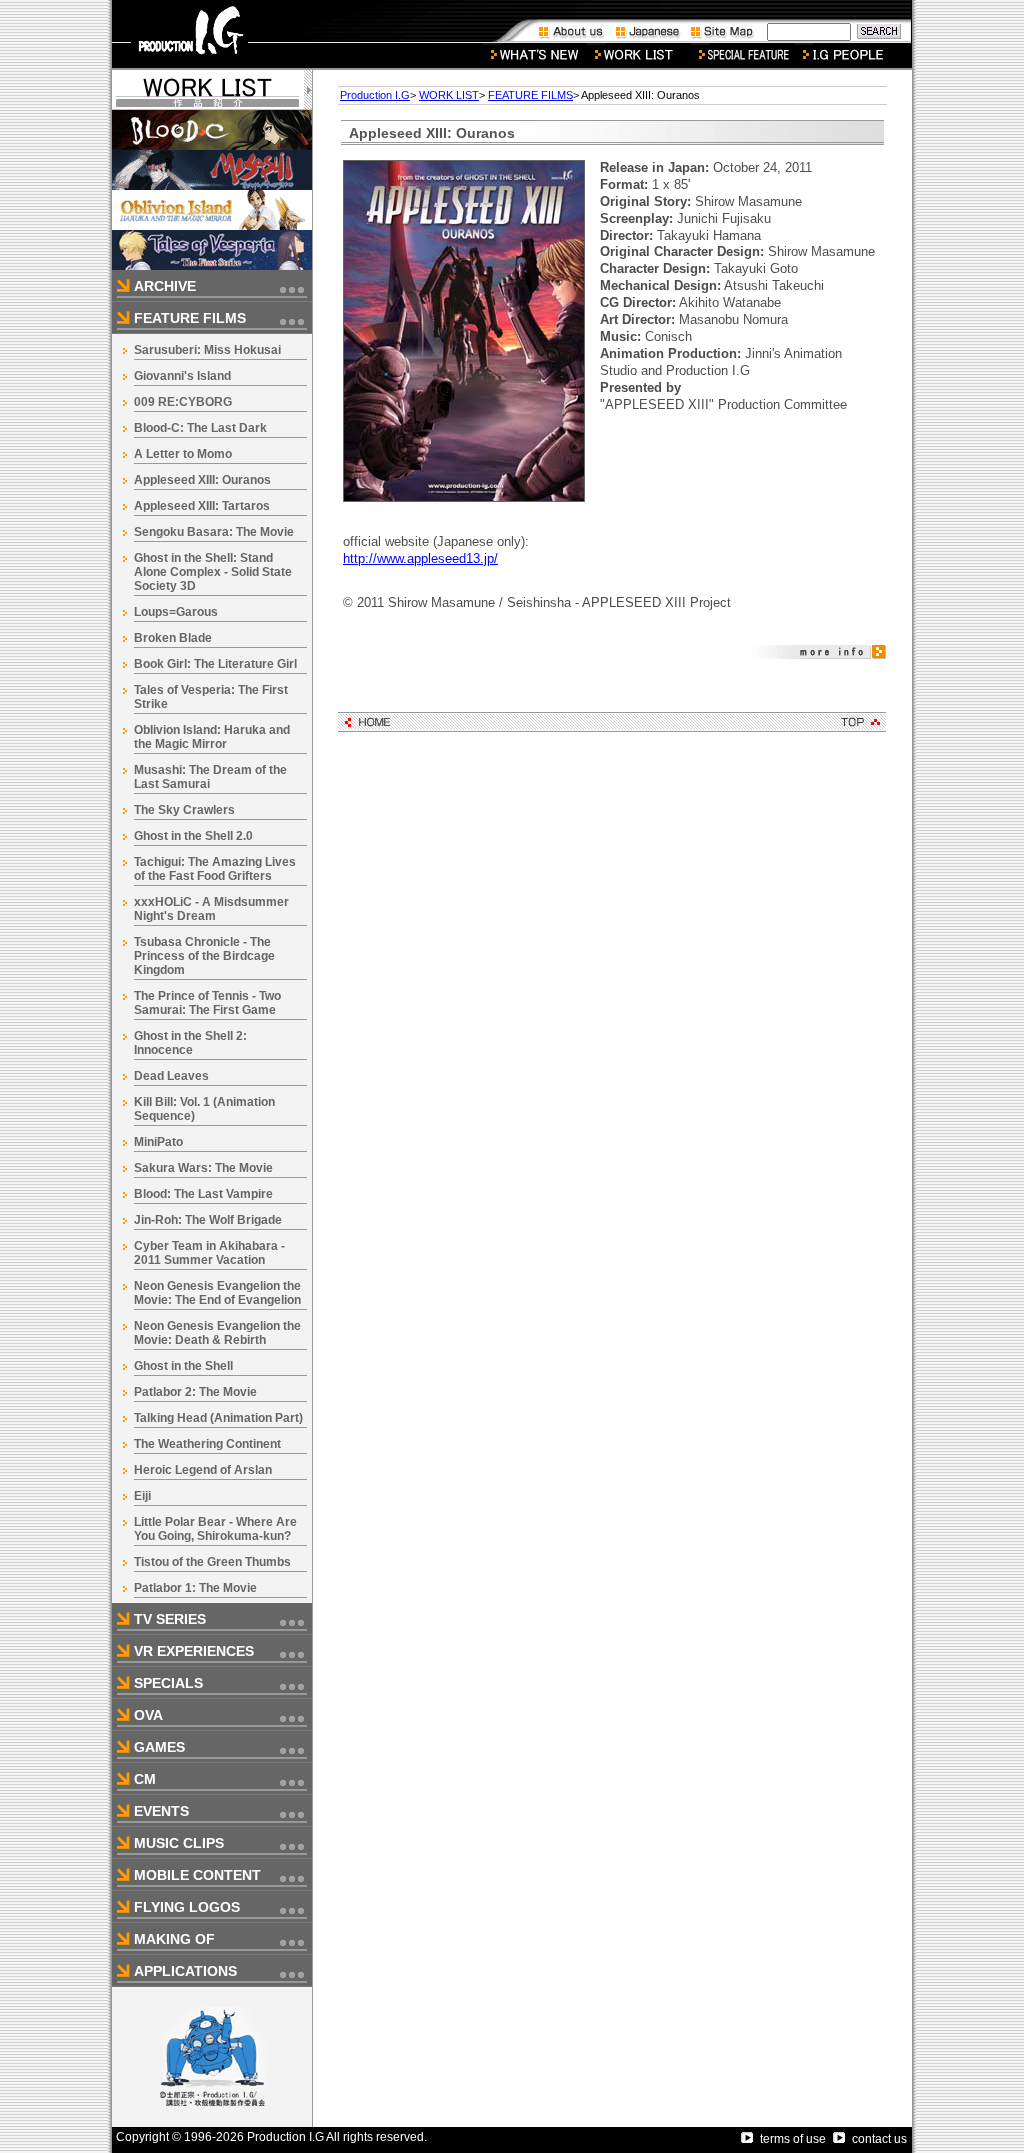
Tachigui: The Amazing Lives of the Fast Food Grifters (215, 869)
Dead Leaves (171, 1076)
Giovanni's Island (182, 376)
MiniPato (158, 1142)
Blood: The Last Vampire (203, 1194)
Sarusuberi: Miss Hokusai (207, 350)
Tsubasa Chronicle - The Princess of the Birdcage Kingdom (204, 956)
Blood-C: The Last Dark (200, 428)
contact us (879, 2139)
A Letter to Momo (183, 454)
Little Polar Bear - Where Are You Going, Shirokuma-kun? (215, 1529)
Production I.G (375, 95)
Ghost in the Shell (183, 1366)
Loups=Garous (176, 612)
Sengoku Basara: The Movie (214, 532)
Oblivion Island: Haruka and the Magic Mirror (212, 737)
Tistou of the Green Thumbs (212, 1562)
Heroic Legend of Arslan (203, 1470)
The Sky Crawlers (184, 810)
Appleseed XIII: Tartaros (202, 506)
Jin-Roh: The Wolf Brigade (208, 1220)
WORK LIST (449, 95)
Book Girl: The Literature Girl (215, 664)
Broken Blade (173, 638)
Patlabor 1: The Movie (195, 1588)
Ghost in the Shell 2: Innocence (190, 1043)
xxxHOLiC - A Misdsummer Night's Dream (211, 909)
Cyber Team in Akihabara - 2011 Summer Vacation (209, 1253)
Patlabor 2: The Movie (195, 1392)
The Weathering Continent (207, 1444)
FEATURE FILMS (530, 95)
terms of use (793, 2139)
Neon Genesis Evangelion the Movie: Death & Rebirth (217, 1333)
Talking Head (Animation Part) (218, 1418)
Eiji (142, 1496)
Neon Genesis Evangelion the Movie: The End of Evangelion (217, 1293)
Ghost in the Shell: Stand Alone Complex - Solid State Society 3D (213, 572)
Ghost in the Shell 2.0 (193, 836)
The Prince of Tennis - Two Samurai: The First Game (207, 1003)
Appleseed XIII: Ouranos (202, 480)
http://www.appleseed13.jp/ (420, 558)
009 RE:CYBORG (183, 402)
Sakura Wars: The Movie (203, 1168)
